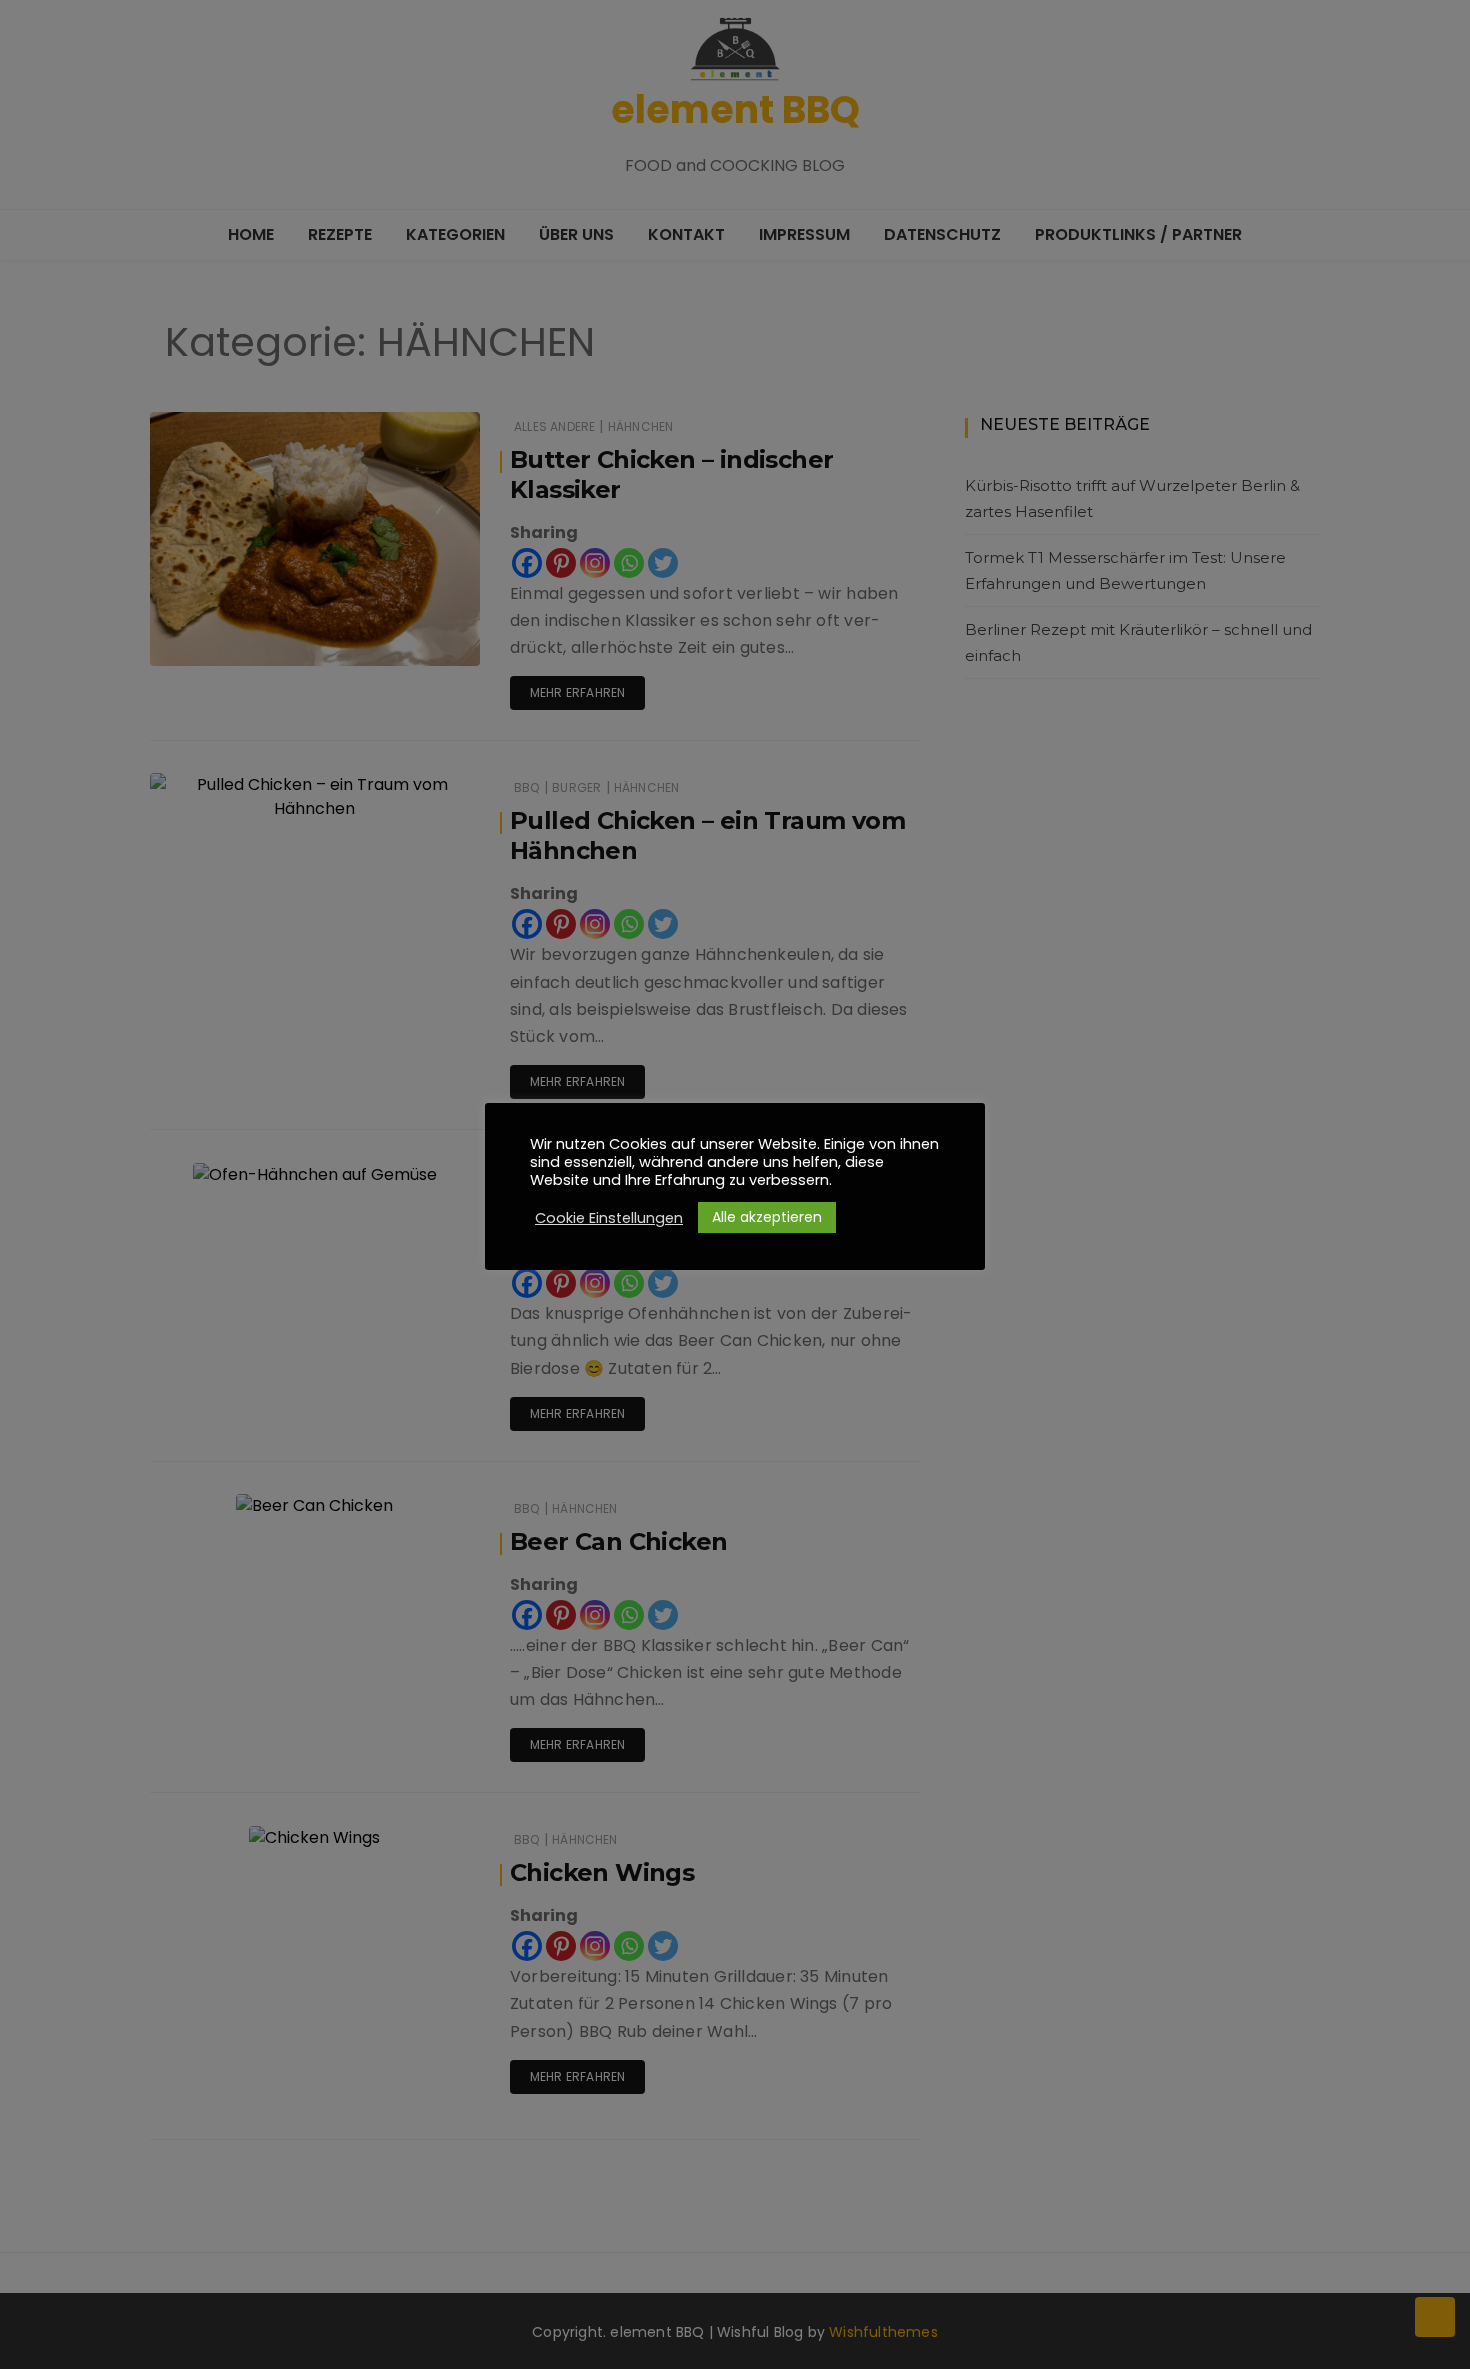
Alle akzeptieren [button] (767, 1217)
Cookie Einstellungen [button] (609, 1218)
